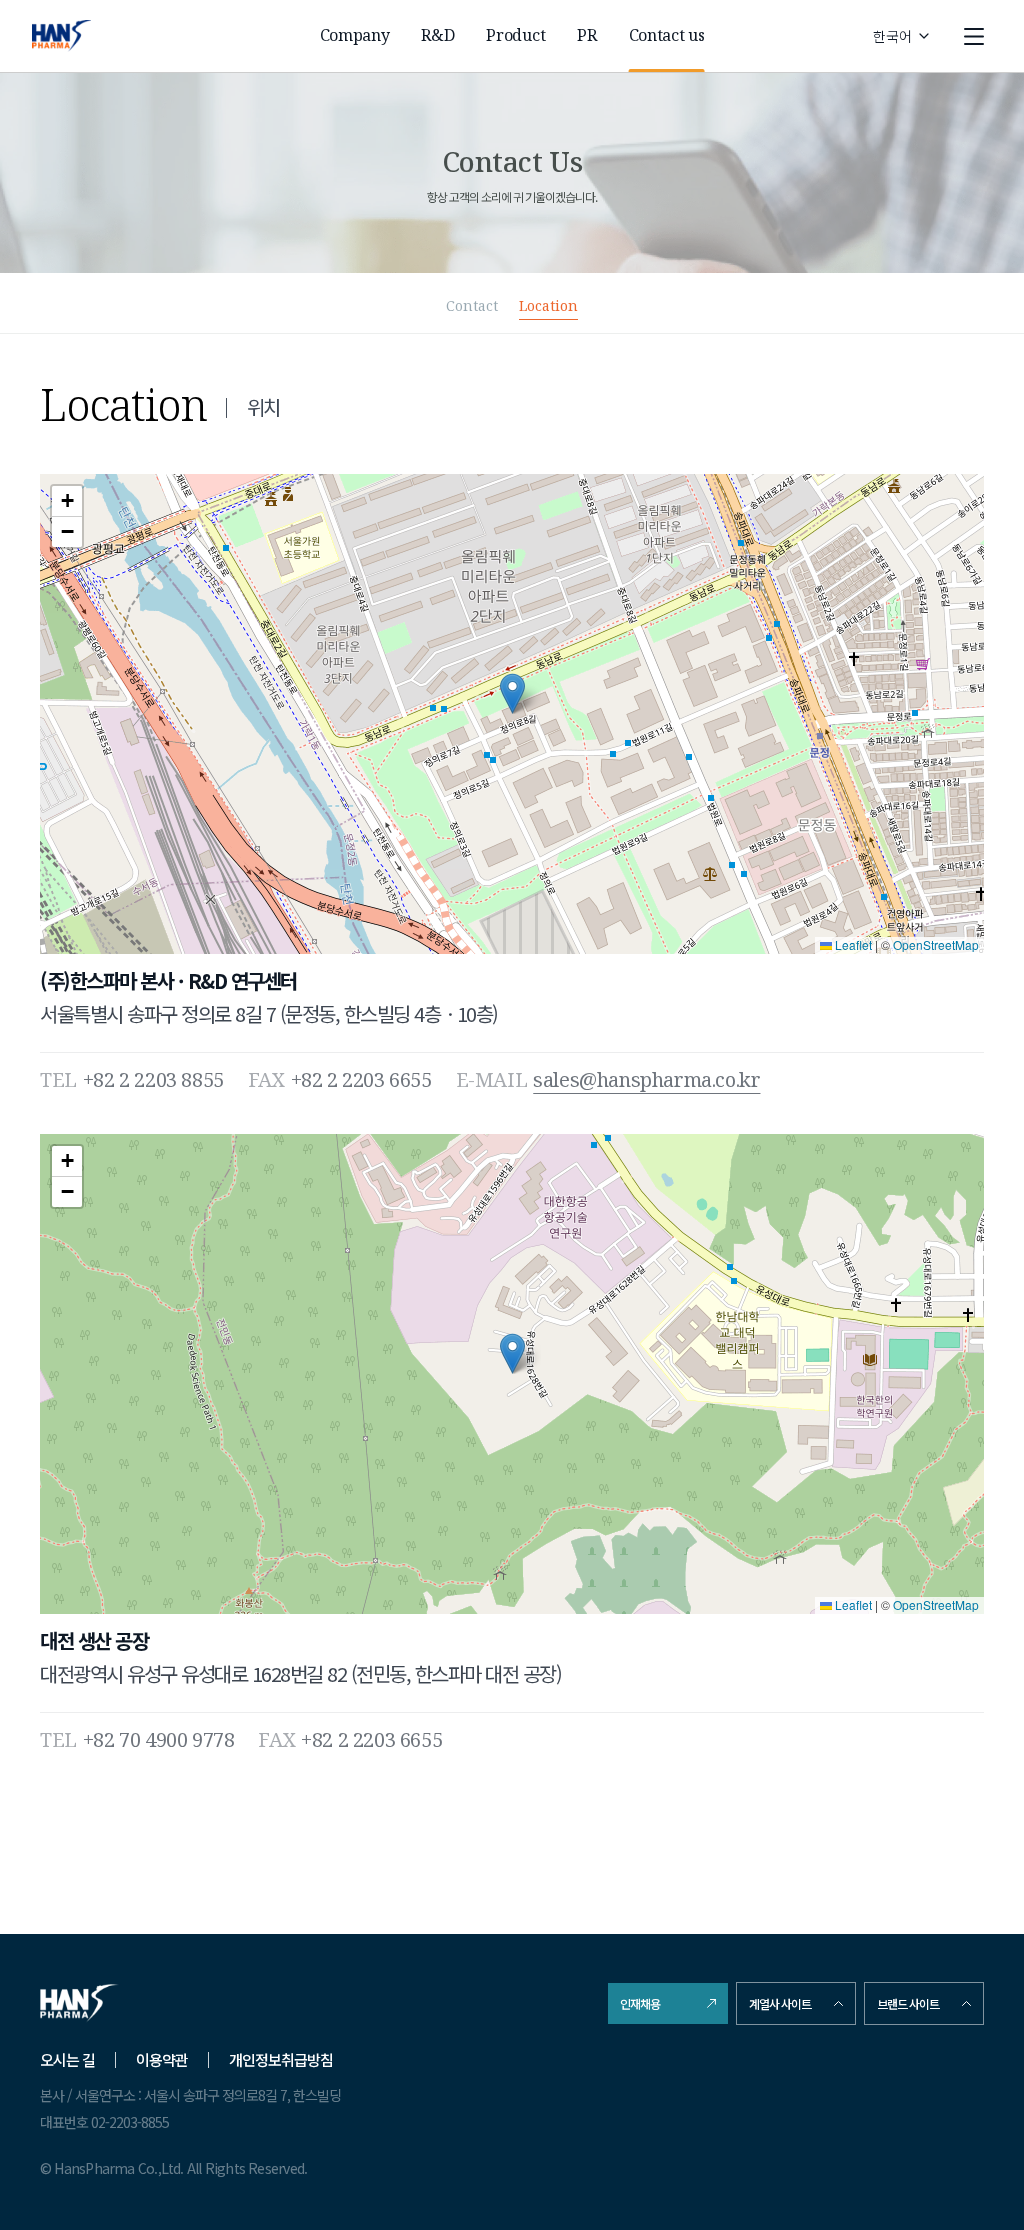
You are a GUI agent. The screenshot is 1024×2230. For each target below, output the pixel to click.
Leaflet (852, 944)
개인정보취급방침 (281, 2059)
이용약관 (162, 2059)
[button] (512, 693)
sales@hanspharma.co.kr (646, 1079)
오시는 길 (67, 2059)
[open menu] (974, 36)
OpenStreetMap (936, 944)
